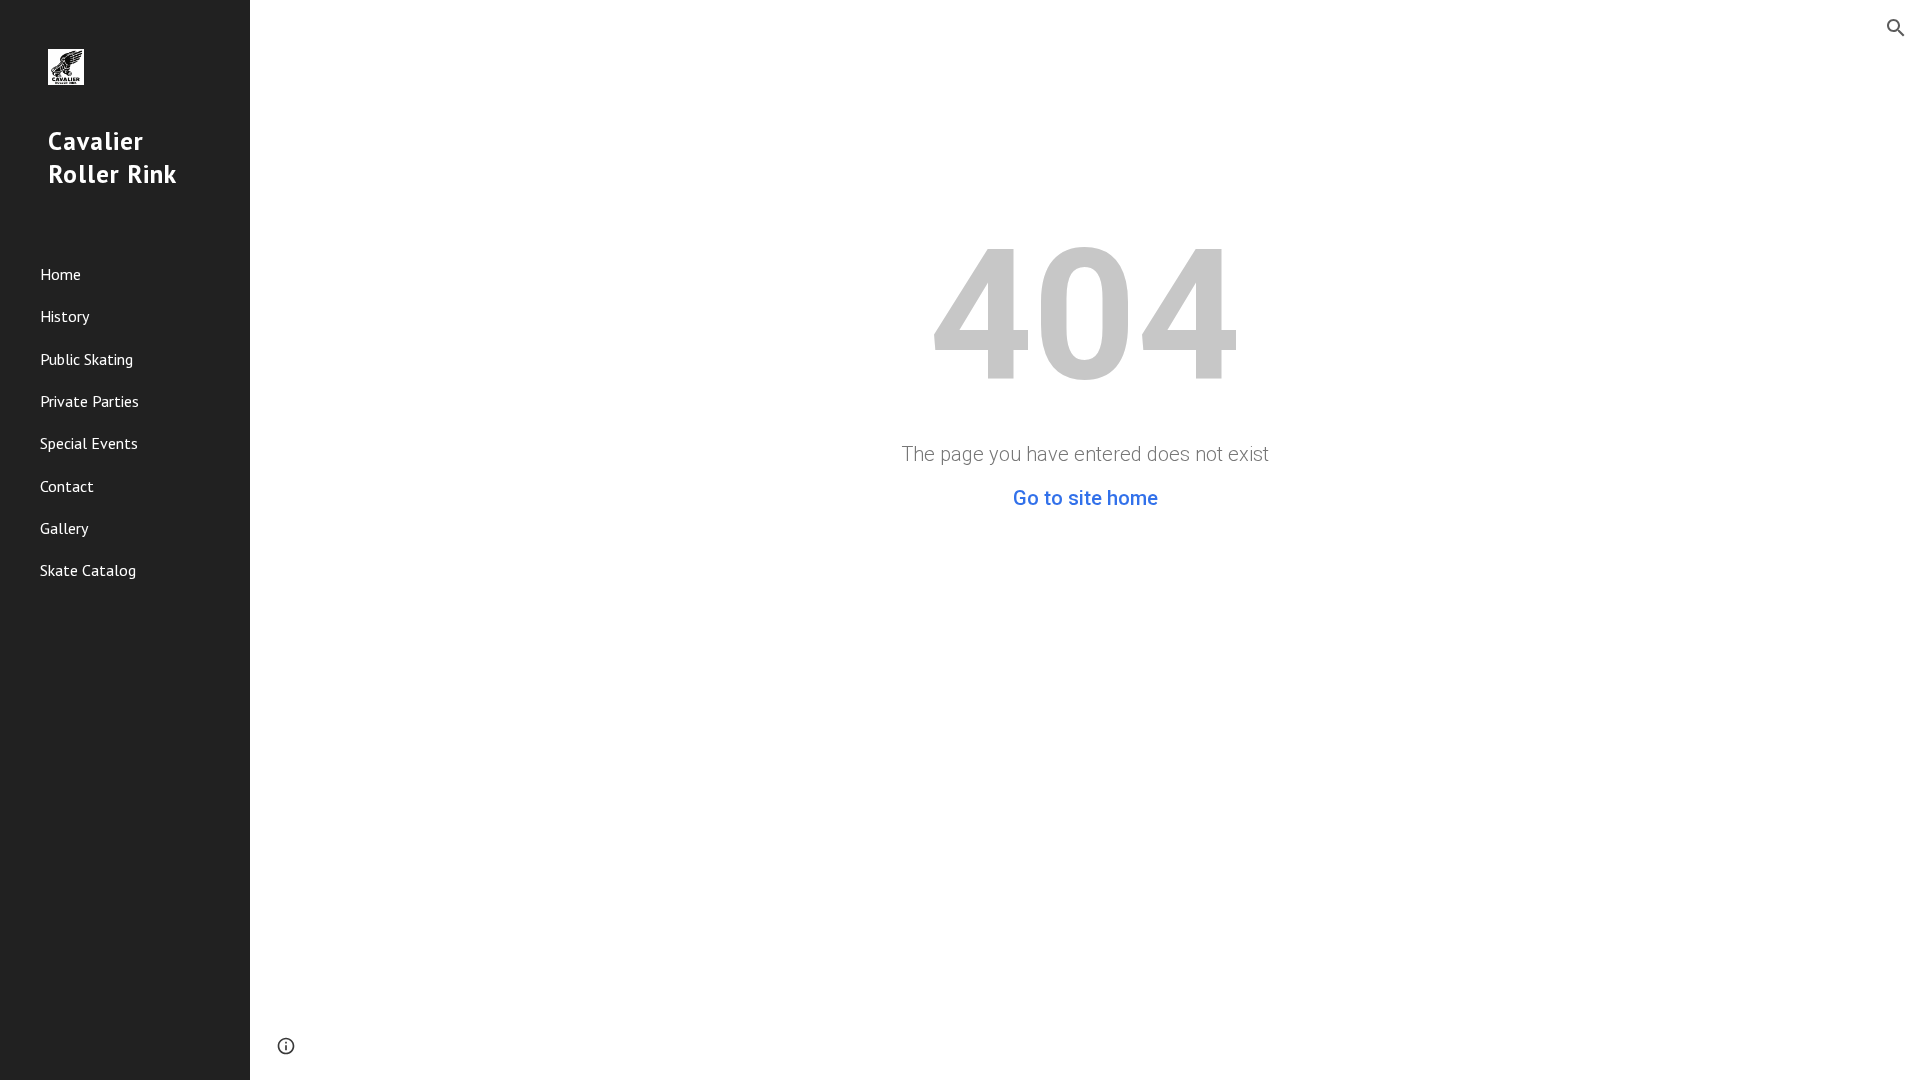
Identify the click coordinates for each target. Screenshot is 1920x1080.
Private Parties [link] (89, 401)
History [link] (64, 316)
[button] (1896, 28)
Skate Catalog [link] (88, 570)
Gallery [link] (64, 528)
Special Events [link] (89, 443)
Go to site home (1085, 498)
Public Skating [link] (86, 359)
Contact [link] (67, 486)
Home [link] (60, 274)
